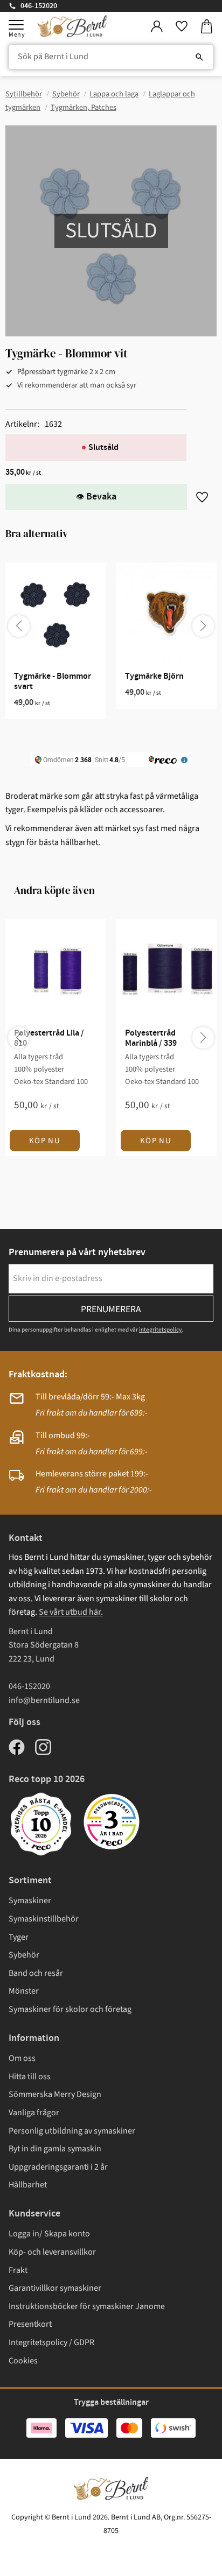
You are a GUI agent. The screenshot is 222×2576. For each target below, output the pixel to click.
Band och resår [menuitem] (36, 1973)
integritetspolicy (160, 1330)
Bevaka (101, 497)
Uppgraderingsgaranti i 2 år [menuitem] (58, 2167)
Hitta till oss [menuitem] (30, 2077)
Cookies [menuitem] (23, 2361)
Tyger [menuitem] (19, 1937)
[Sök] (199, 57)
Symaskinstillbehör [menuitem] (44, 1919)
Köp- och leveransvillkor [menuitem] (52, 2252)
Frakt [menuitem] (18, 2270)
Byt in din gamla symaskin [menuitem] (55, 2149)
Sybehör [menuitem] (24, 1955)
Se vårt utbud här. (71, 1612)
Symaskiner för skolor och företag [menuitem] (70, 2009)
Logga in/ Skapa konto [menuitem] (49, 2234)
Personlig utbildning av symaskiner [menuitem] (72, 2131)
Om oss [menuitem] (22, 2058)
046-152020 (39, 6)
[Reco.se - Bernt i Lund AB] (112, 1822)
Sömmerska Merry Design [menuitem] (55, 2094)
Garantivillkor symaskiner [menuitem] (55, 2288)
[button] (16, 25)
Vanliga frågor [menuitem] (34, 2113)
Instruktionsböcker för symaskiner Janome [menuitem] (87, 2306)
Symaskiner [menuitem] (30, 1901)
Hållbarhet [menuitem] (28, 2185)
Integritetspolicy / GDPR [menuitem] (51, 2342)
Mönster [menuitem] (24, 1991)
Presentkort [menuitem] (30, 2324)
